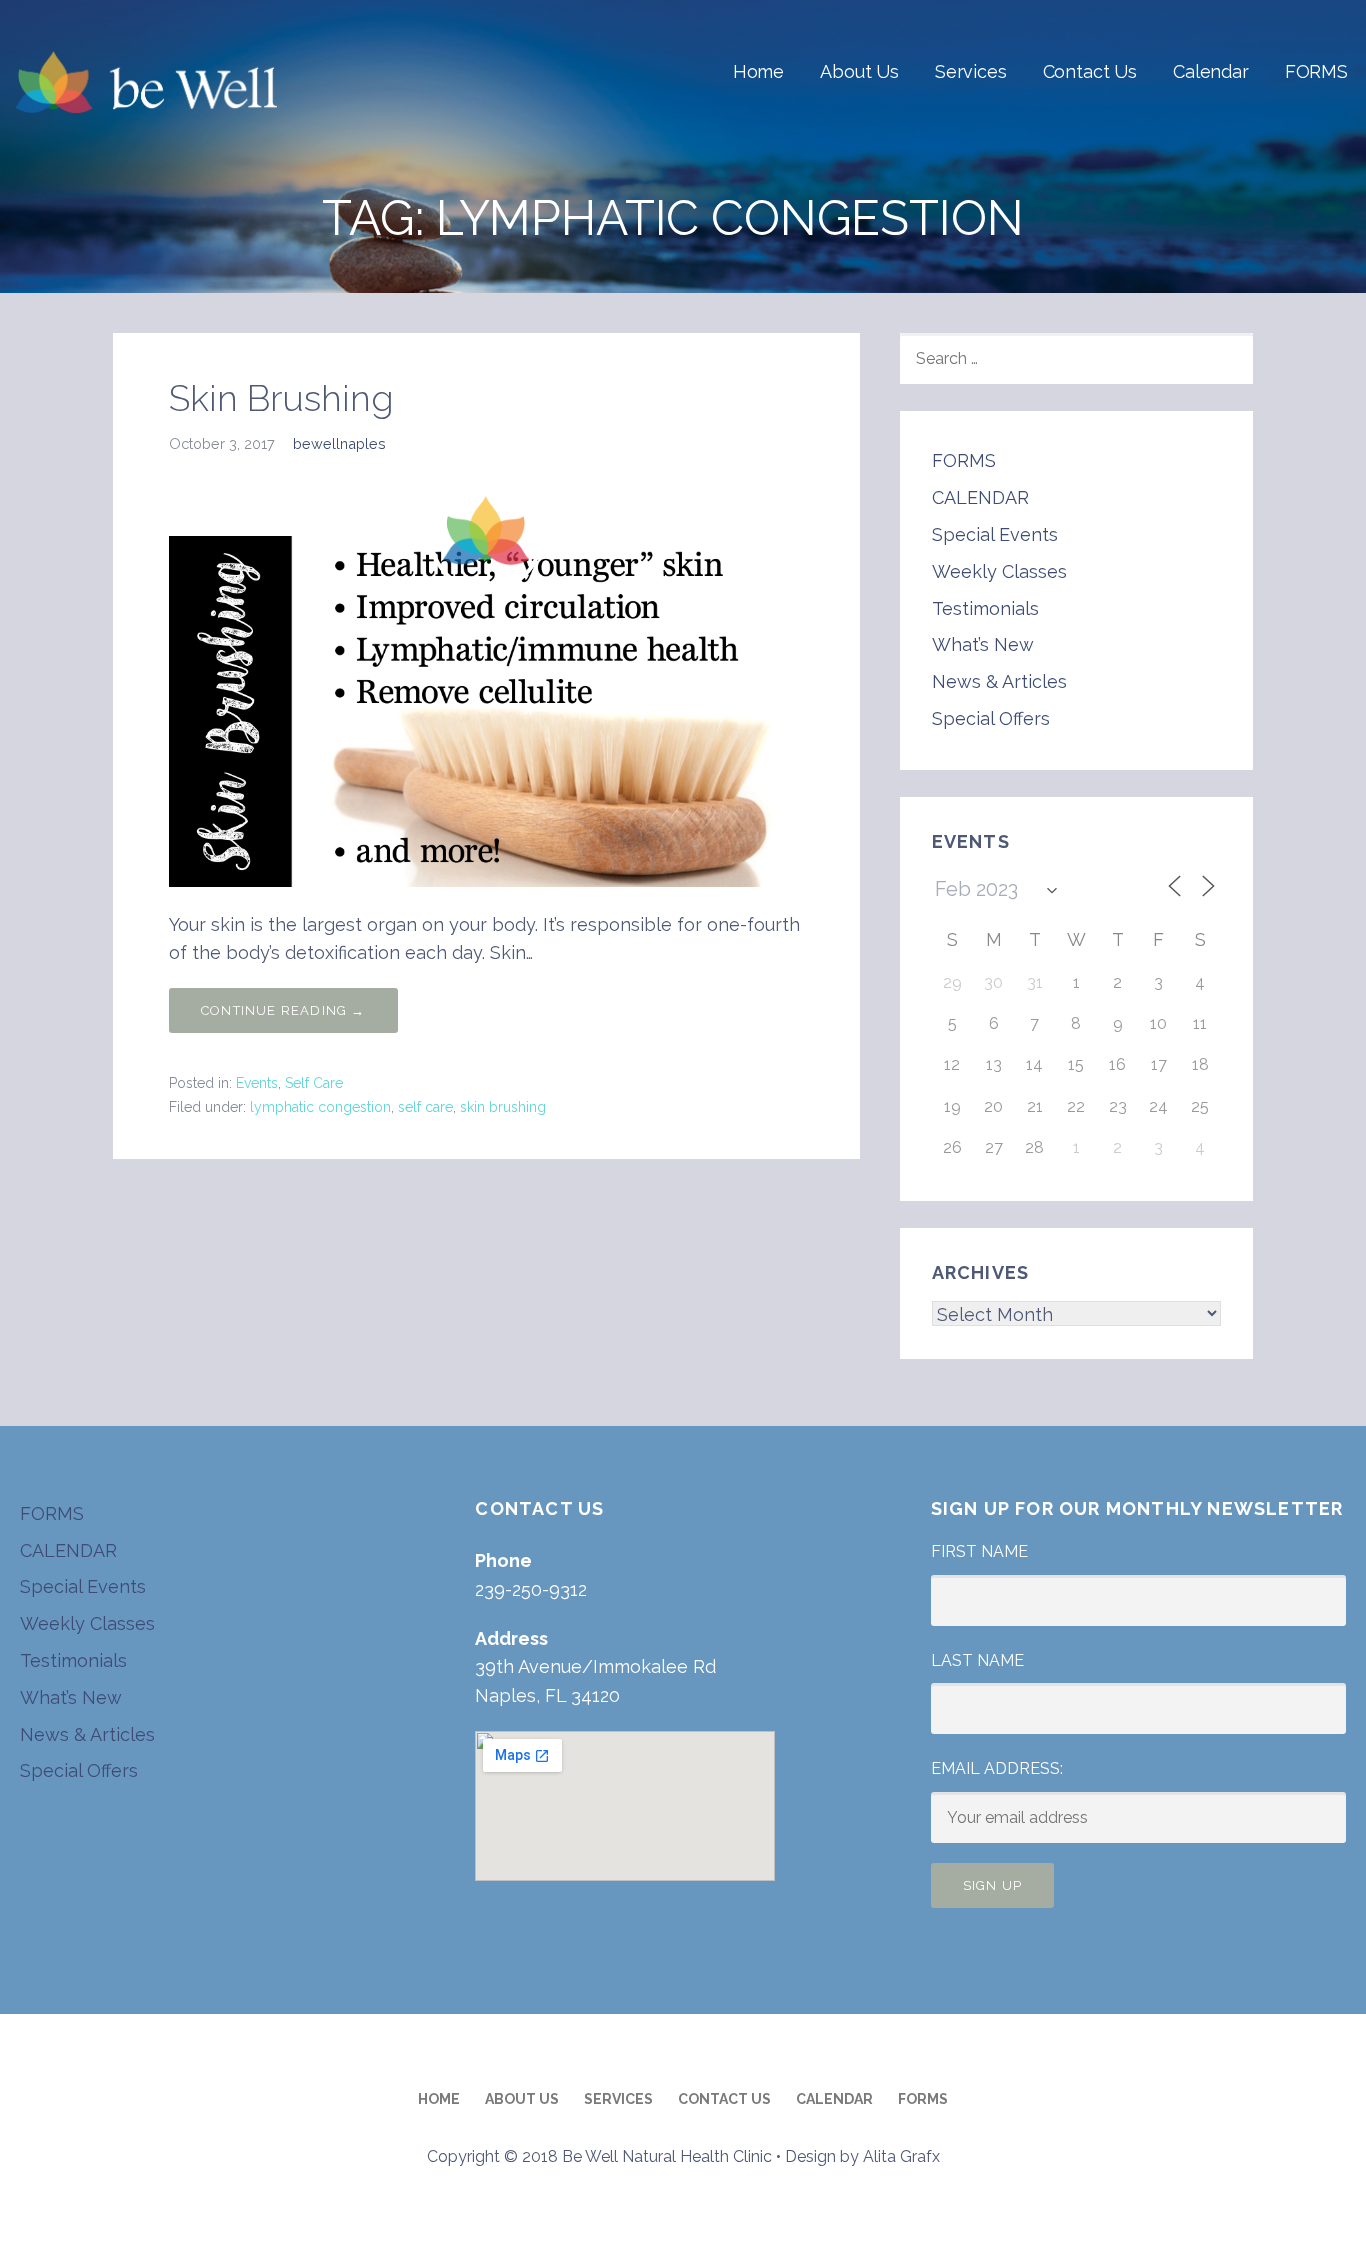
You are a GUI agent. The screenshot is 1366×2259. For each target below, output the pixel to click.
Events (257, 1083)
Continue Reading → (283, 1010)
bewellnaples (339, 443)
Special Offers (991, 718)
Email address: (997, 1768)
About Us (859, 71)
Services (971, 71)
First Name (979, 1551)
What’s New (983, 644)
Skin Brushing (281, 398)
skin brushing (503, 1107)
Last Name (977, 1660)
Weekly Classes (999, 571)
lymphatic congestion (320, 1107)
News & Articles (999, 681)
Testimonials (985, 608)
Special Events (995, 534)
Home (758, 71)
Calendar (1211, 71)
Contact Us (1090, 71)
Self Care (314, 1083)
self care (425, 1107)
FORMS (1316, 71)
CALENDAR (980, 497)
